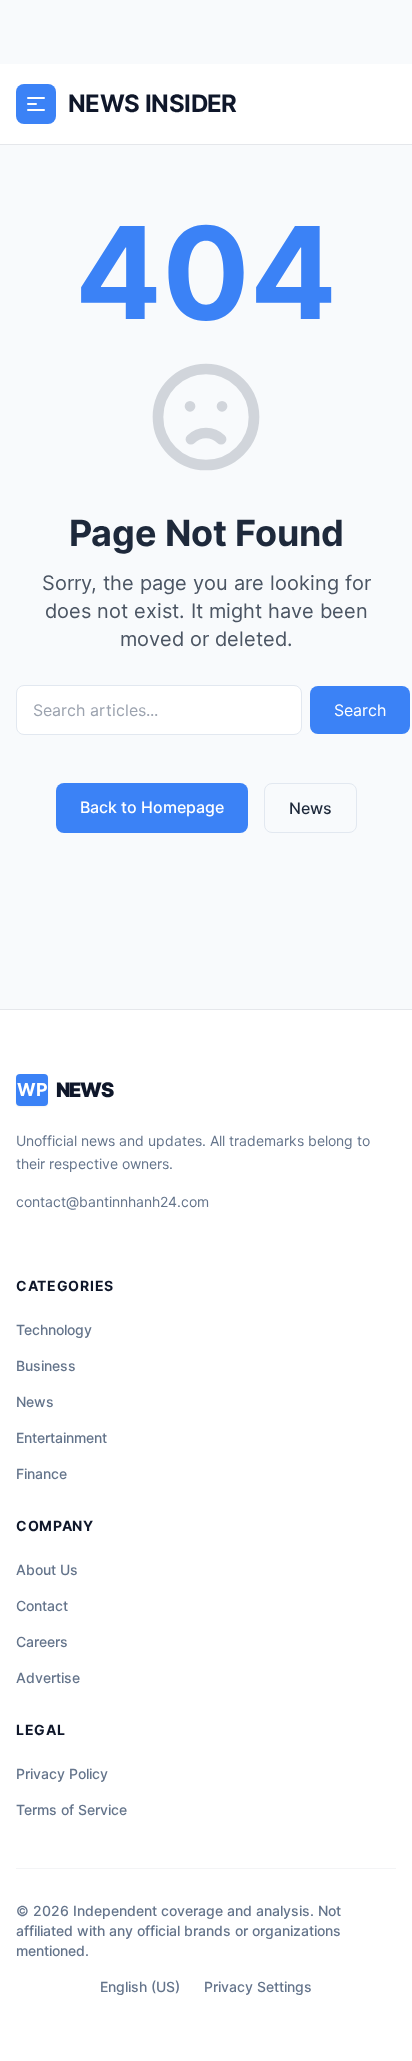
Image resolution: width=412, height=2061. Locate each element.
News (310, 808)
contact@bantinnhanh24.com (112, 1201)
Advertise (48, 1677)
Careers (42, 1641)
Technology (54, 1329)
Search (360, 710)
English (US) (140, 1986)
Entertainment (61, 1437)
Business (46, 1365)
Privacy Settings (258, 1986)
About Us (47, 1569)
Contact (42, 1605)
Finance (41, 1473)
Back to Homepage (152, 807)
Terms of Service (71, 1809)
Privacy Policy (62, 1773)
